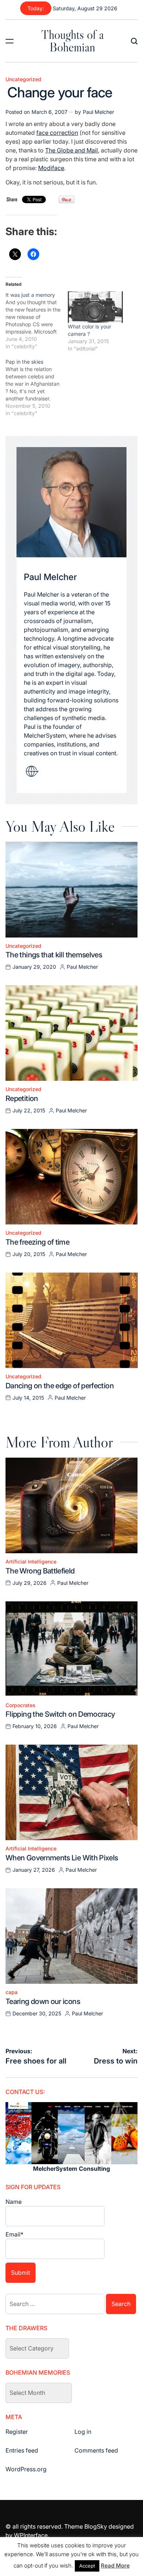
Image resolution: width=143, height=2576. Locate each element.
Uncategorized (23, 79)
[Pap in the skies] (37, 388)
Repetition (22, 1098)
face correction (57, 133)
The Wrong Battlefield (40, 1571)
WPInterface (31, 2535)
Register (17, 2432)
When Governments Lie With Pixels (62, 1858)
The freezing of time (37, 1242)
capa (12, 1992)
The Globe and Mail (71, 150)
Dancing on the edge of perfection (60, 1386)
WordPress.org (26, 2469)
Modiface (51, 168)
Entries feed (22, 2450)
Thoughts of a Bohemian (72, 41)
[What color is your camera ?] (95, 307)
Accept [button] (87, 2566)
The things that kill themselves (54, 955)
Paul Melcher (98, 112)
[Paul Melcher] (71, 502)
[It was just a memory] (37, 321)
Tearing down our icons (43, 2001)
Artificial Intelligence (31, 1562)
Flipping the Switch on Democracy (60, 1714)
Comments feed (96, 2450)
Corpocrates (21, 1705)
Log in (83, 2432)
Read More (115, 2566)
